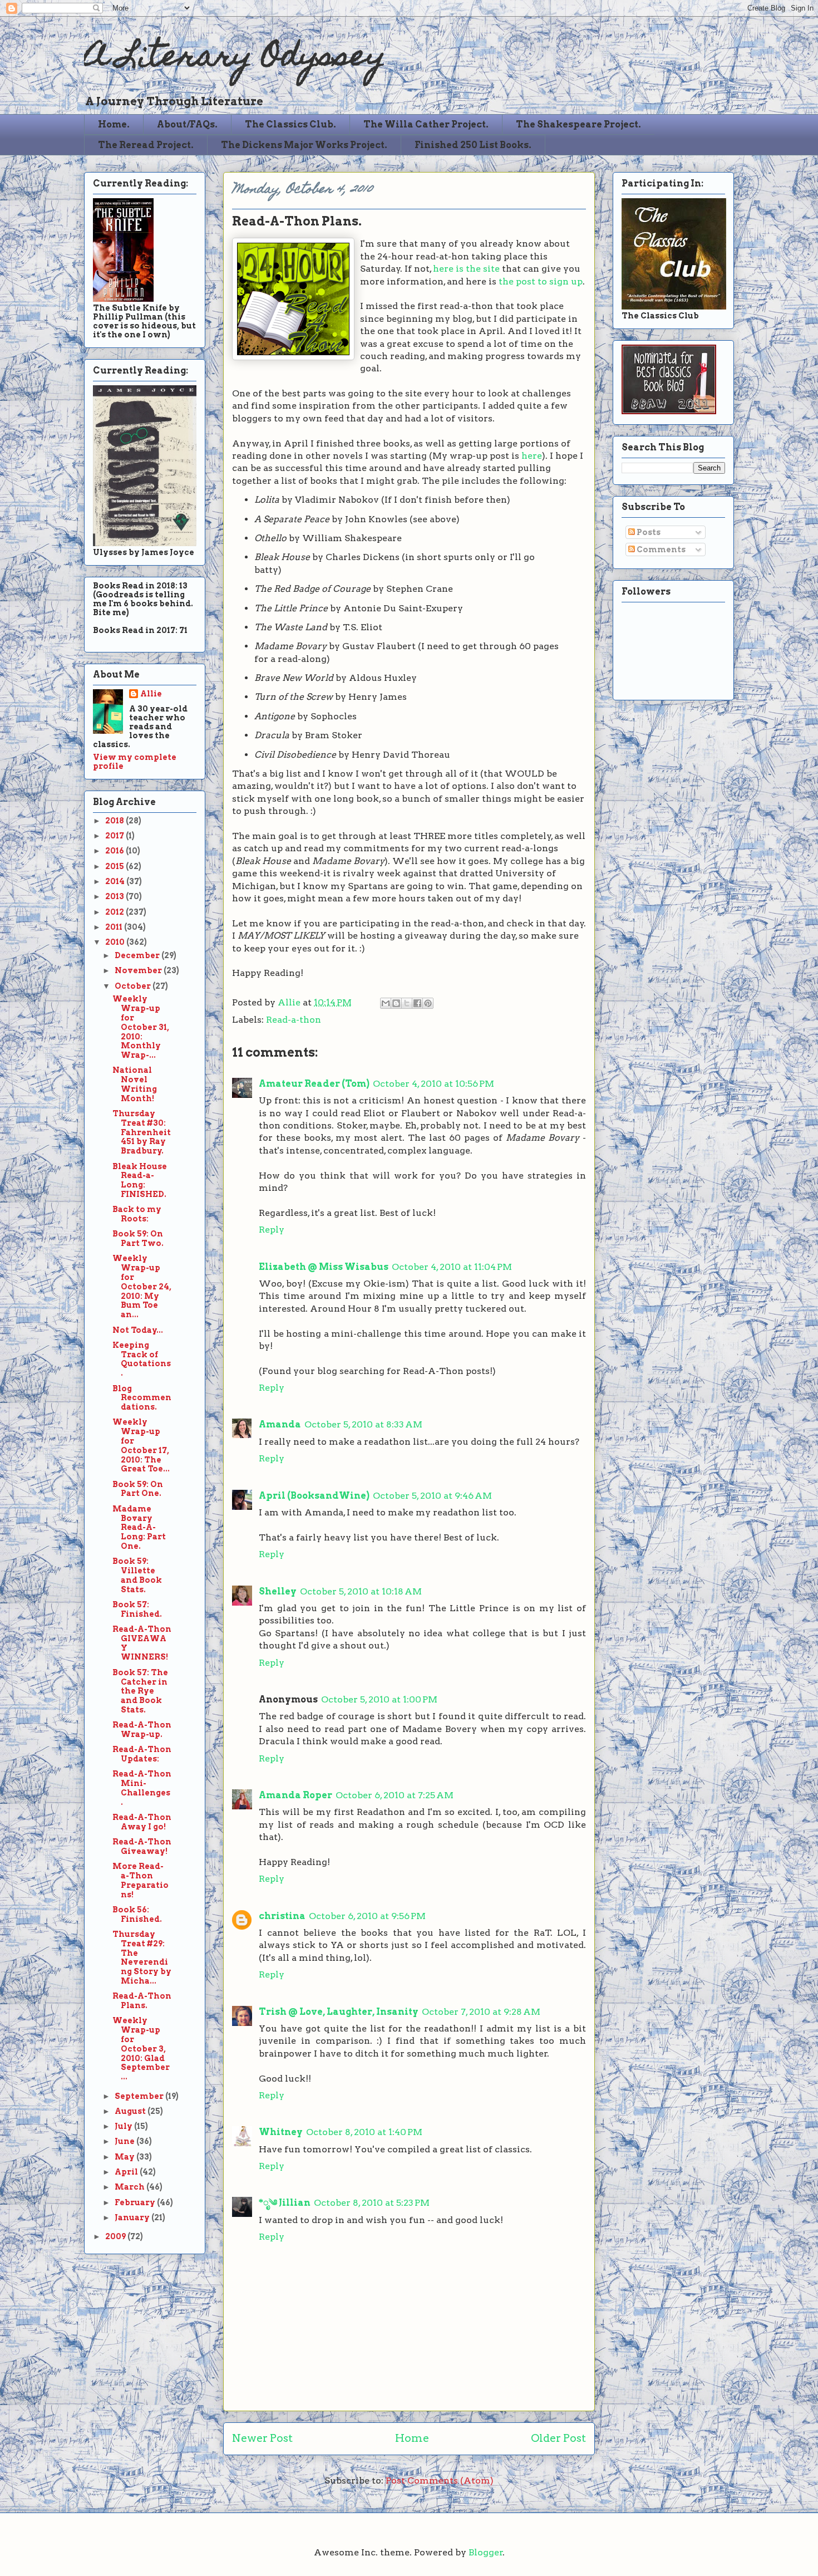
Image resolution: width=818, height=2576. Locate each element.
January (133, 2217)
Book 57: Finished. (137, 1609)
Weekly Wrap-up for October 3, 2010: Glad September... (141, 2048)
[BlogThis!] (396, 1003)
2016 (115, 851)
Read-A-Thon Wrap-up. (142, 1729)
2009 (116, 2236)
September (140, 2096)
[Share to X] (407, 1003)
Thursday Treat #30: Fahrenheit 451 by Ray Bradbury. (142, 1132)
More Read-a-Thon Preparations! (141, 1880)
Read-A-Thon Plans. (142, 2001)
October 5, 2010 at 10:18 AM (361, 1591)
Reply (272, 1230)
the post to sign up (541, 281)
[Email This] (386, 1003)
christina (282, 1916)
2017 (115, 836)
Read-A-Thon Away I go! (142, 1822)
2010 (116, 942)
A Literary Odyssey (235, 59)
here (532, 456)
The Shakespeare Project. (578, 124)
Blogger (486, 2552)
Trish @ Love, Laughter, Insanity (339, 2012)
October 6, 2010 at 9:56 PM (367, 1916)
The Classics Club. (290, 124)
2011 (115, 927)
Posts (648, 532)
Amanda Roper (295, 1795)
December (138, 955)
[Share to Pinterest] (428, 1003)
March (130, 2187)
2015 (115, 866)
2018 (115, 821)
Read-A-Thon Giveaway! (142, 1846)
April (127, 2172)
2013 (115, 896)
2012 (115, 912)
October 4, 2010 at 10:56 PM (433, 1084)
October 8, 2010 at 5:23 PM (372, 2203)
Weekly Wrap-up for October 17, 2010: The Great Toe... (141, 1445)
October (134, 986)
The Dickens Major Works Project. (304, 145)
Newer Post (262, 2438)
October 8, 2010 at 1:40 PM (364, 2132)
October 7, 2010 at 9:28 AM (481, 2012)
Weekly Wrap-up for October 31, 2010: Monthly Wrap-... (141, 1027)
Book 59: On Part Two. (138, 1238)
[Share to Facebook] (417, 1003)
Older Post (558, 2438)
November (139, 970)
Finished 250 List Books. (473, 145)
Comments (660, 549)
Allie (290, 1002)
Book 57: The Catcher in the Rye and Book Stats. (140, 1691)
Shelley (278, 1591)
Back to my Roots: (137, 1214)
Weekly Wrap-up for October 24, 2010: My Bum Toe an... (142, 1286)
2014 (116, 881)
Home (412, 2438)
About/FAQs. (187, 124)
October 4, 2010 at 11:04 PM (452, 1267)
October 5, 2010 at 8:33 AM (363, 1424)
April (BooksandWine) (314, 1496)
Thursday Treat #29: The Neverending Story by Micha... (142, 1957)
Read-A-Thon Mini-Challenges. (142, 1788)
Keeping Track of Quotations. (142, 1359)
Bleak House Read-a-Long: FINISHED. (140, 1180)
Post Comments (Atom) (440, 2481)
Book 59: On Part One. (138, 1489)
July (124, 2126)
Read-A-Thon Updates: (142, 1754)
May (125, 2157)
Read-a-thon (294, 1020)
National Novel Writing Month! (135, 1084)
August (131, 2111)
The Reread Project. (146, 145)
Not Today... (138, 1330)
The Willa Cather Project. (426, 124)
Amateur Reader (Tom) (314, 1084)
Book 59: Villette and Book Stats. (137, 1575)
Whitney (281, 2132)
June (125, 2141)
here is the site (466, 269)
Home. (114, 124)
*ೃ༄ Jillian (285, 2203)
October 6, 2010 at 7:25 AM (395, 1795)
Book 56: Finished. (137, 1914)
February (136, 2202)
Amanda (280, 1424)
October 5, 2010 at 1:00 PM (379, 1699)
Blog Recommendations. (142, 1398)
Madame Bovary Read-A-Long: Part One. (139, 1527)
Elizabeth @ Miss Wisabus (324, 1267)
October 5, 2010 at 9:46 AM (432, 1496)
